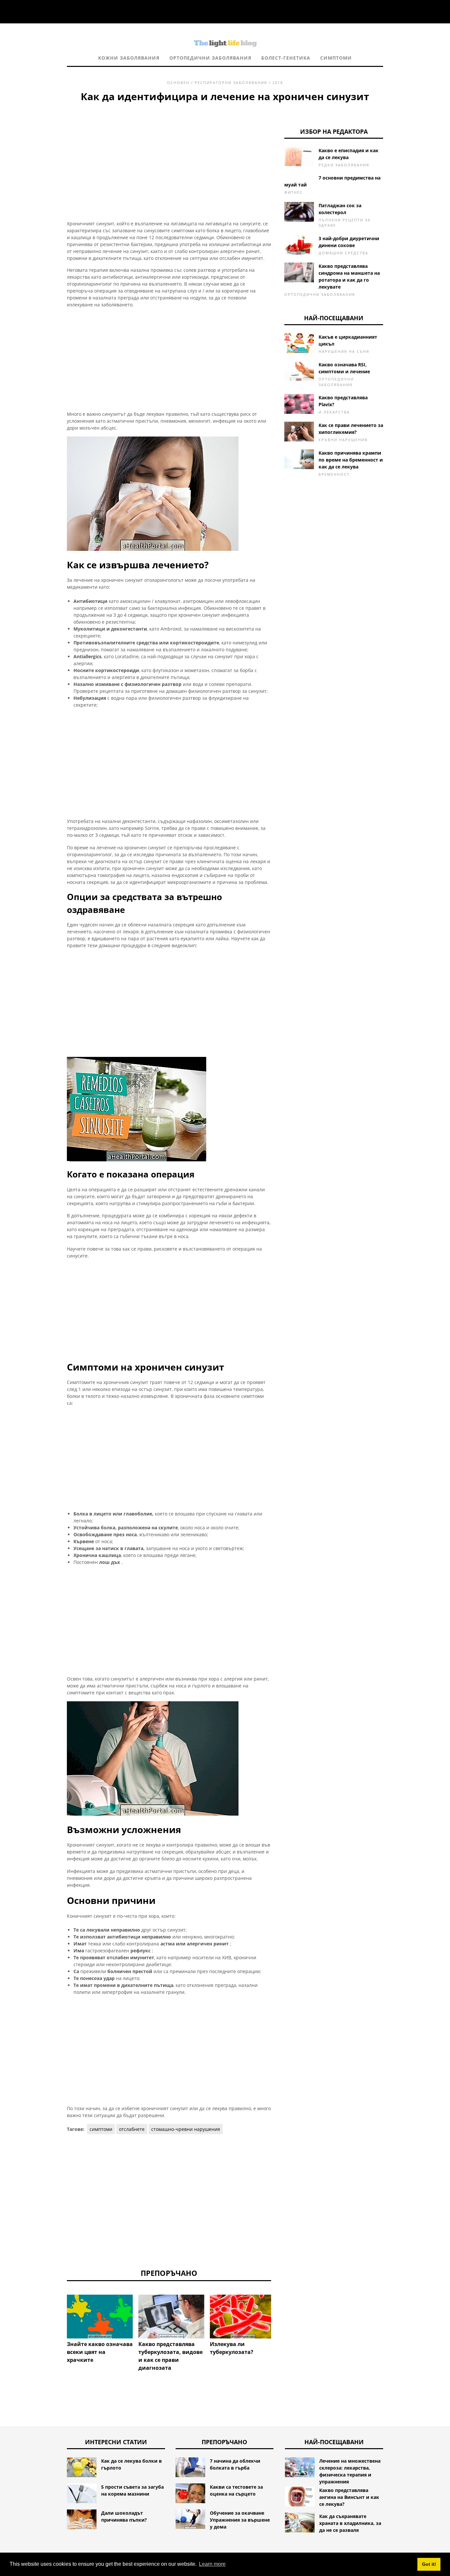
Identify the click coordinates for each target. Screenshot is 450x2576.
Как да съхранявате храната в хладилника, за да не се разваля (350, 2523)
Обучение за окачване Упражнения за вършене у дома (240, 2520)
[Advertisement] (169, 153)
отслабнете (132, 2129)
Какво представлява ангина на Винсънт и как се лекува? (349, 2497)
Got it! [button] (429, 2564)
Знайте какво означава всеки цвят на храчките (100, 2352)
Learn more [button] (212, 2564)
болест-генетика (286, 58)
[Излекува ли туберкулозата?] (243, 2317)
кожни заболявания (129, 58)
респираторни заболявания (231, 83)
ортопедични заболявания (210, 58)
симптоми (336, 58)
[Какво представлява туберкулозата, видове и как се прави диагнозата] (171, 2317)
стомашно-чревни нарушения (186, 2129)
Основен (178, 83)
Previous (57, 2313)
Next (281, 2313)
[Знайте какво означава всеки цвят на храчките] (100, 2317)
